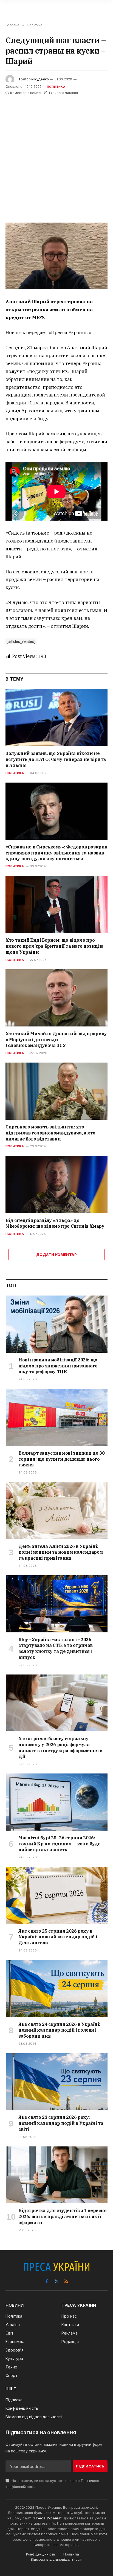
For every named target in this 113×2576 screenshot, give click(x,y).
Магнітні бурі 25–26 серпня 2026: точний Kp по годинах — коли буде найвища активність (59, 1844)
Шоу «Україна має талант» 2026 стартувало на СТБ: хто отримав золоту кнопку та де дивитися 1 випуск (56, 1648)
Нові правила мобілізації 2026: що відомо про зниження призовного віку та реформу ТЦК (58, 1366)
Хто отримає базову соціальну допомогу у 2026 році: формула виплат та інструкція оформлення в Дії (60, 1747)
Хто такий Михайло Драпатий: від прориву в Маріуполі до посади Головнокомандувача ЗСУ (56, 1040)
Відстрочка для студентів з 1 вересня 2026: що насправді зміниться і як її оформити (63, 2216)
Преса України (47, 2518)
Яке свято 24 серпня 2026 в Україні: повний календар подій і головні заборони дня (59, 2030)
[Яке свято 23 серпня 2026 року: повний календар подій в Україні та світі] (57, 2082)
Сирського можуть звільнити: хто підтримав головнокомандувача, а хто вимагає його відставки (50, 1133)
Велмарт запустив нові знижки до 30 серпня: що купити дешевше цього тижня (61, 1459)
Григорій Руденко (34, 79)
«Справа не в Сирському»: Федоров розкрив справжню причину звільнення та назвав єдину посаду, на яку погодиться (56, 853)
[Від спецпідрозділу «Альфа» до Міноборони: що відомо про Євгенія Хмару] (56, 1184)
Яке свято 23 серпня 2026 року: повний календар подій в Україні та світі (61, 2123)
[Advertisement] (56, 155)
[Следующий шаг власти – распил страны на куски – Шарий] (56, 256)
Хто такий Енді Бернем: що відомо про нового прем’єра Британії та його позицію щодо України (54, 946)
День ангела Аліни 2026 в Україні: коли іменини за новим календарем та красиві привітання (60, 1552)
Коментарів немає (25, 93)
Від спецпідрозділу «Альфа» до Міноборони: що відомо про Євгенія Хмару (55, 1223)
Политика (56, 87)
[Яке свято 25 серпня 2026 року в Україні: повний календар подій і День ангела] (57, 1895)
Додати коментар (56, 1255)
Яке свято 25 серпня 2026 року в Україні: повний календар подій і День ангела (58, 1937)
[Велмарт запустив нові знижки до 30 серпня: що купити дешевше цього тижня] (57, 1417)
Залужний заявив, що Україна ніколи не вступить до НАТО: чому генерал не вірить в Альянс (56, 759)
